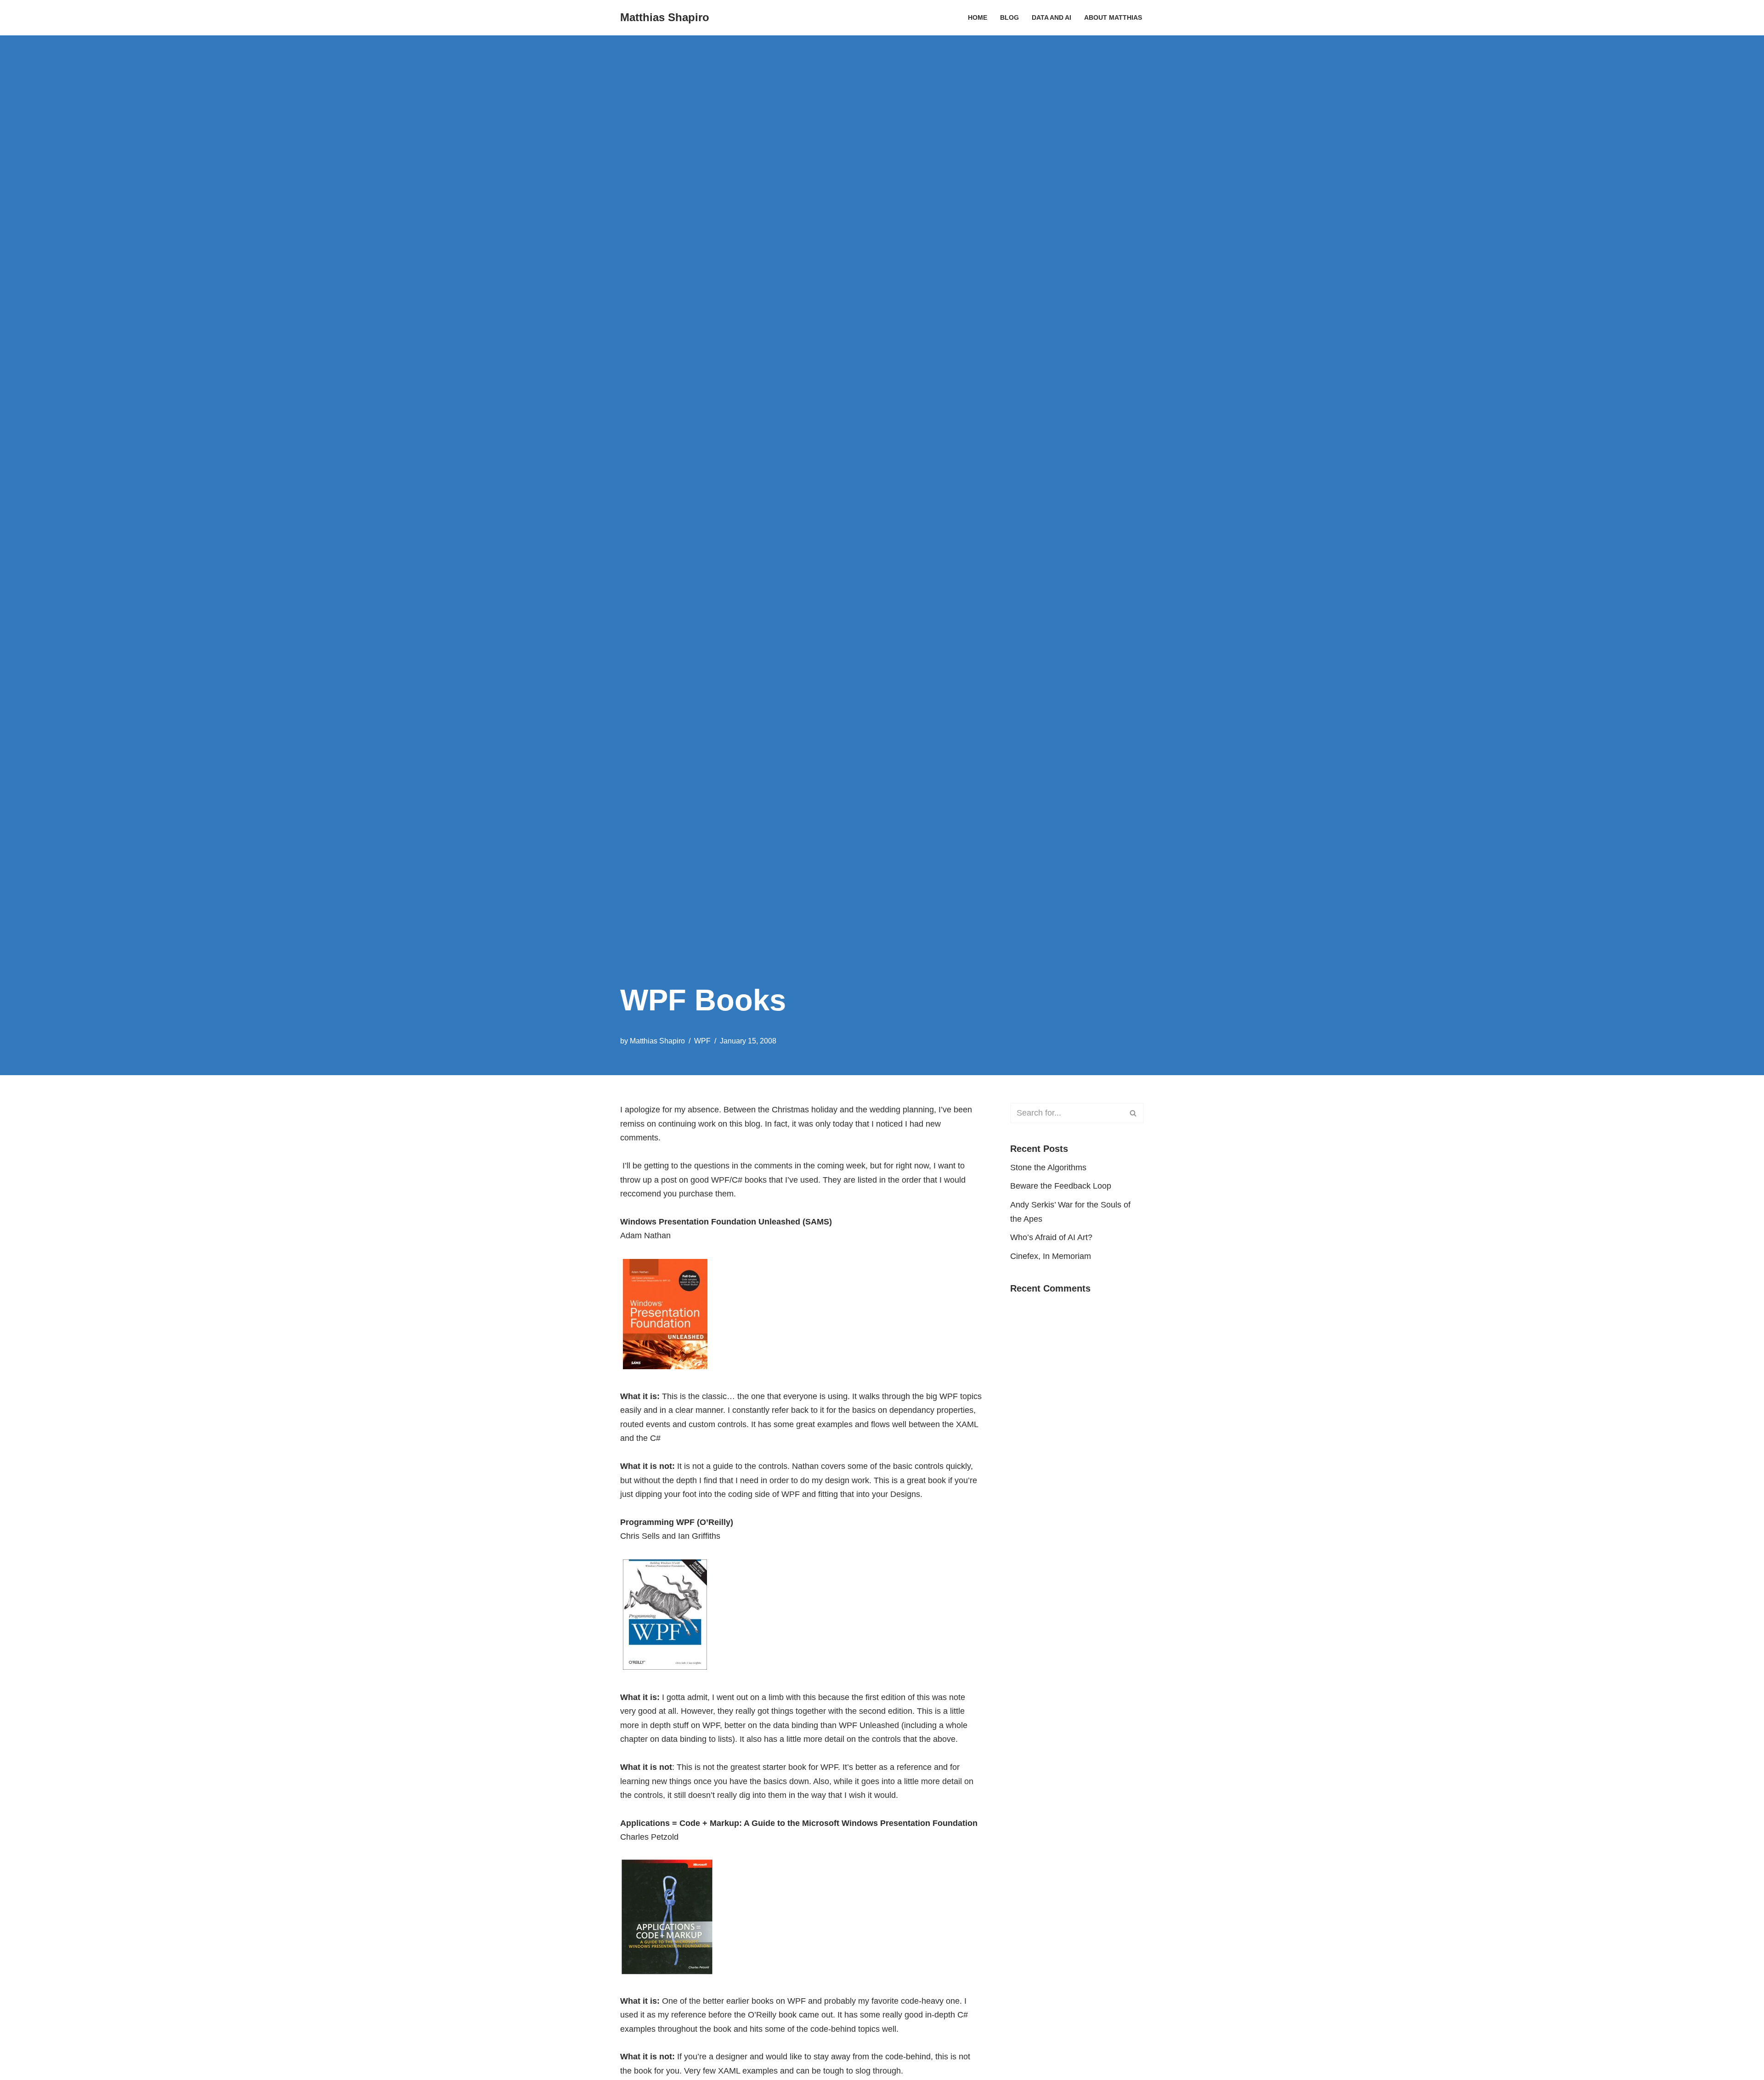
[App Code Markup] (667, 1973)
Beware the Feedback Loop (1061, 1186)
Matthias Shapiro (657, 1041)
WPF (702, 1041)
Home (978, 17)
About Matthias (1113, 17)
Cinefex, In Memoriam (1051, 1256)
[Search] (1134, 1113)
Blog (1009, 17)
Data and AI (1052, 17)
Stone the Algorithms (1048, 1168)
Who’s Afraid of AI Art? (1051, 1237)
